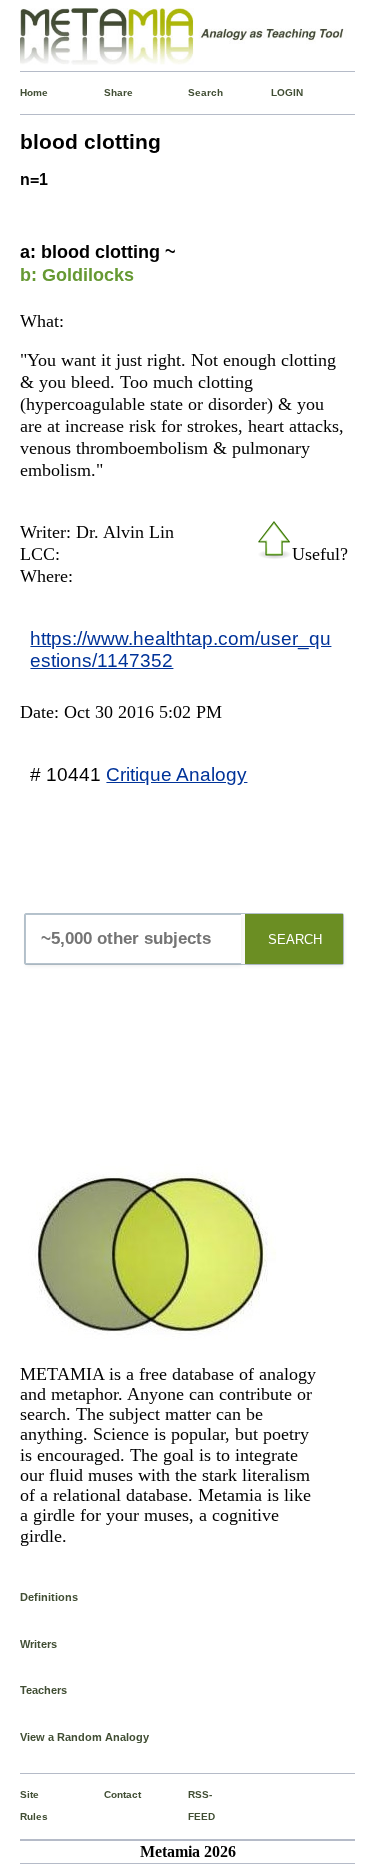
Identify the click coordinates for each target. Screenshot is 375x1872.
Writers (38, 1644)
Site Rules (24, 1805)
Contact (108, 1794)
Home (24, 92)
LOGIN (275, 92)
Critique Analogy (176, 774)
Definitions (49, 1597)
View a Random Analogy (84, 1737)
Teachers (43, 1690)
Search (192, 92)
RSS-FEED (192, 1805)
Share (108, 92)
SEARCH (295, 939)
